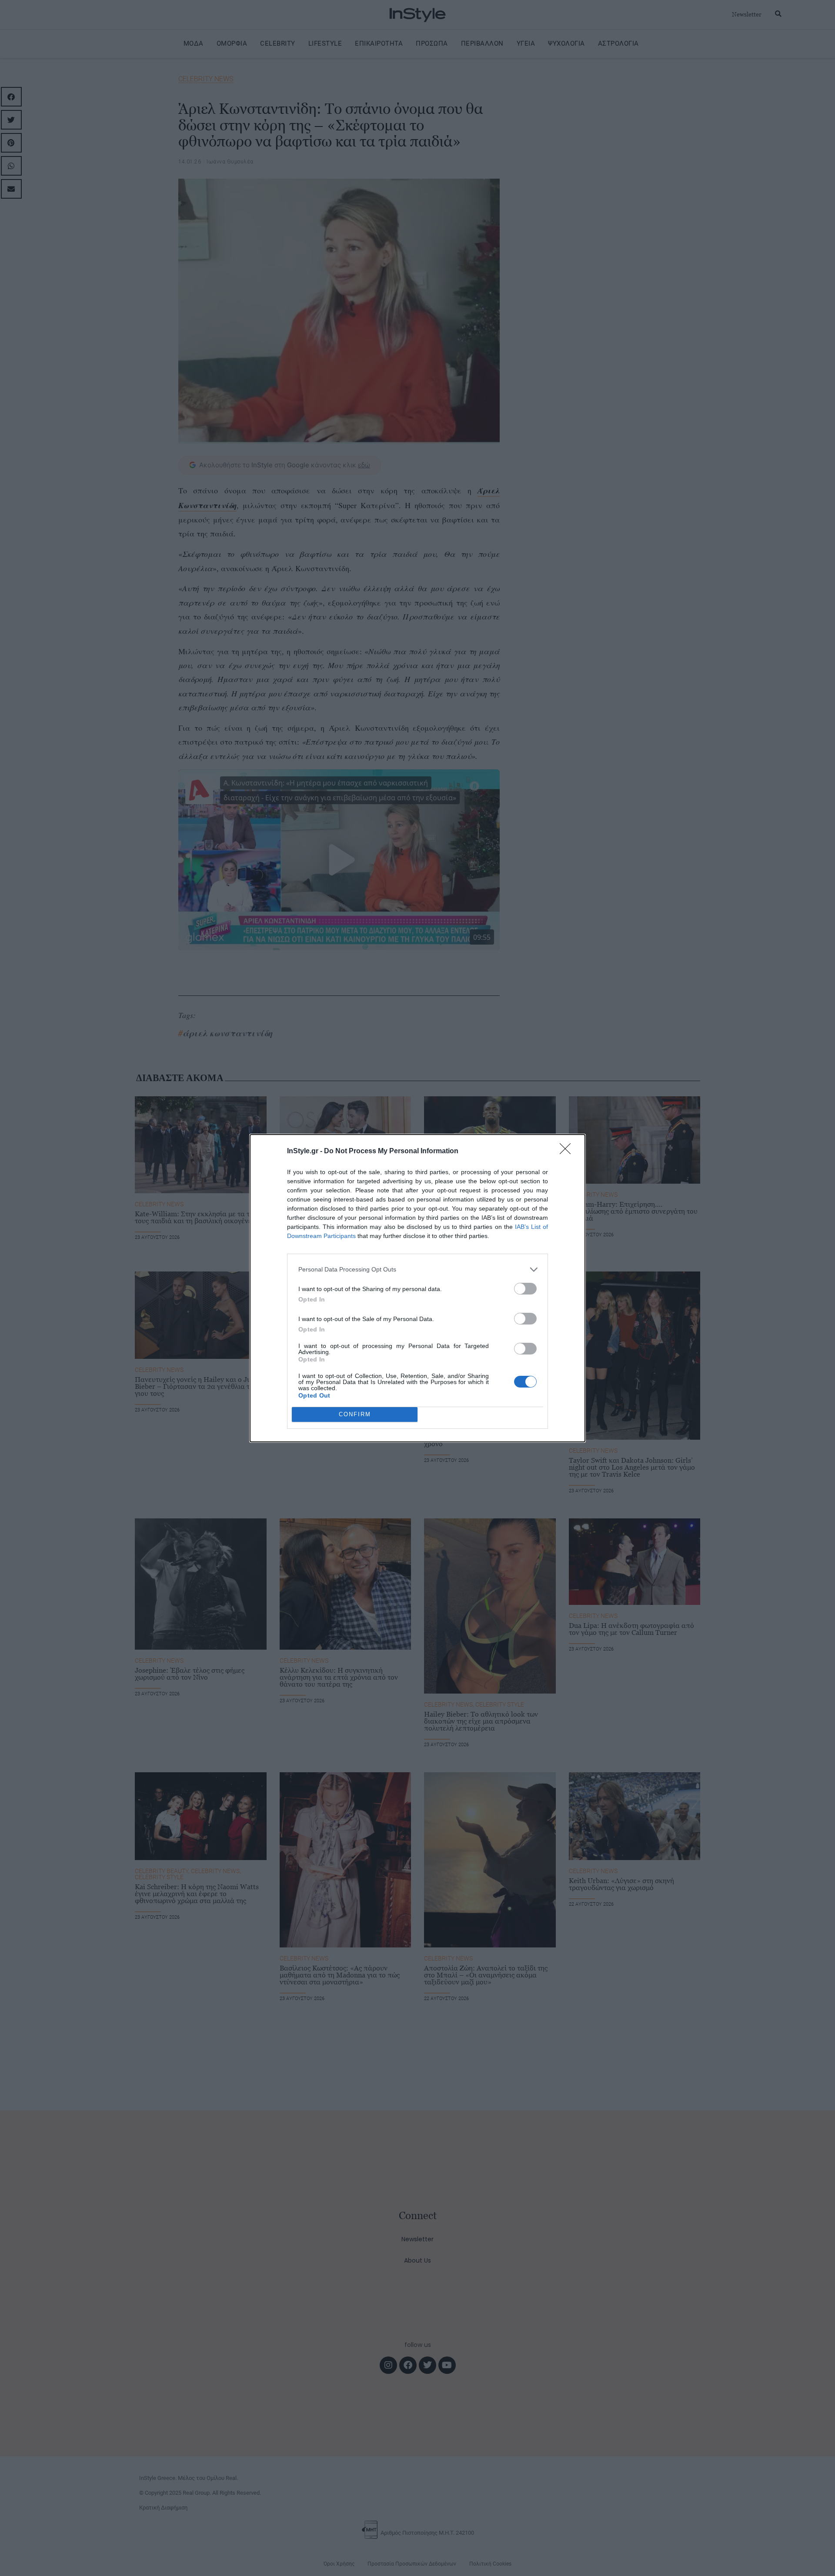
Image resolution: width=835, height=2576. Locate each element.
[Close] (568, 1152)
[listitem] (417, 1270)
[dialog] (417, 1288)
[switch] (525, 1289)
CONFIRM (355, 1414)
